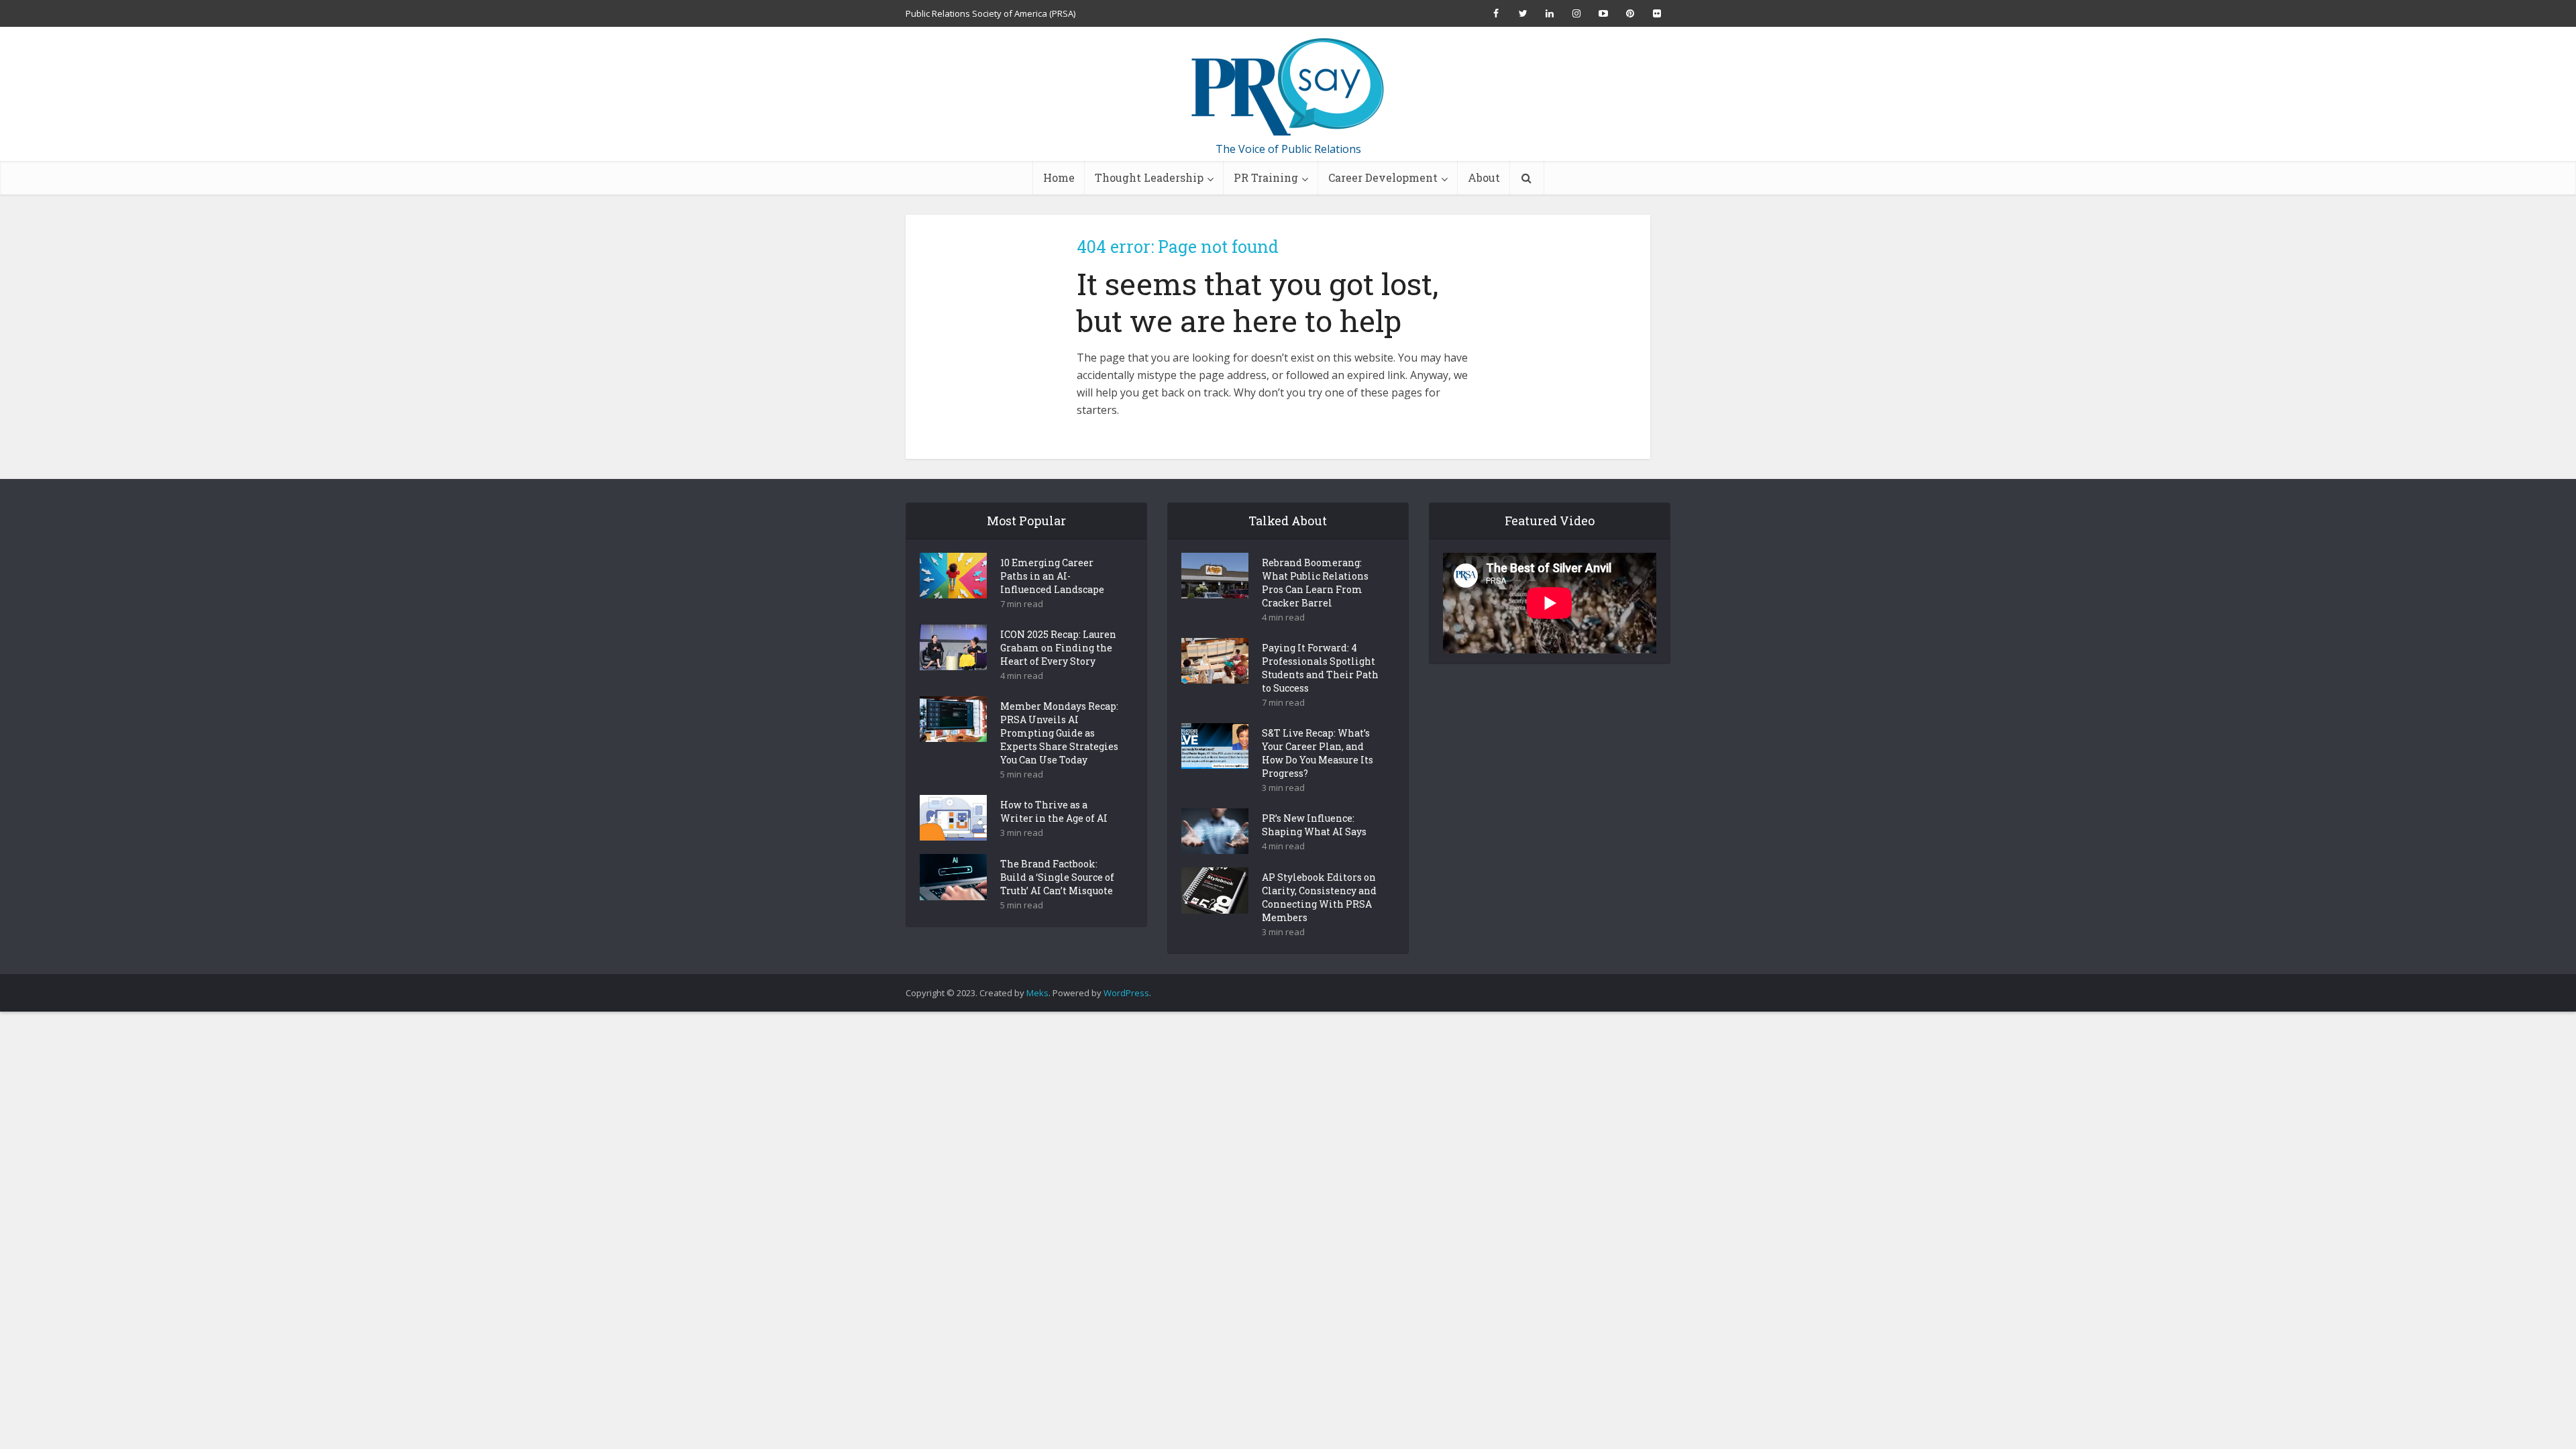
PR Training (1266, 177)
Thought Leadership (1149, 177)
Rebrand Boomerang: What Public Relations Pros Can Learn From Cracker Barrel (1315, 583)
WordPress (1126, 993)
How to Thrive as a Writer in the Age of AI (1054, 811)
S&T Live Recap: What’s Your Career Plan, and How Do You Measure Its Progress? (1318, 753)
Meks (1037, 993)
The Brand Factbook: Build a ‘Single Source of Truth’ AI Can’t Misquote (1057, 877)
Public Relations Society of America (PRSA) (990, 13)
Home (1059, 177)
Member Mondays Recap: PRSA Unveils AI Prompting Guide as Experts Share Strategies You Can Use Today (1059, 733)
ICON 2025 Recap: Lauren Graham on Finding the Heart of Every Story (1058, 648)
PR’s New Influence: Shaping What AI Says (1314, 825)
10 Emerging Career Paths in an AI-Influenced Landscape (1052, 576)
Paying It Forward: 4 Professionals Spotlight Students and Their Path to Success (1320, 668)
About (1484, 177)
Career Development (1383, 177)
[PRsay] (1288, 87)
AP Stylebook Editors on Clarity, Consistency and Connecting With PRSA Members (1319, 897)
